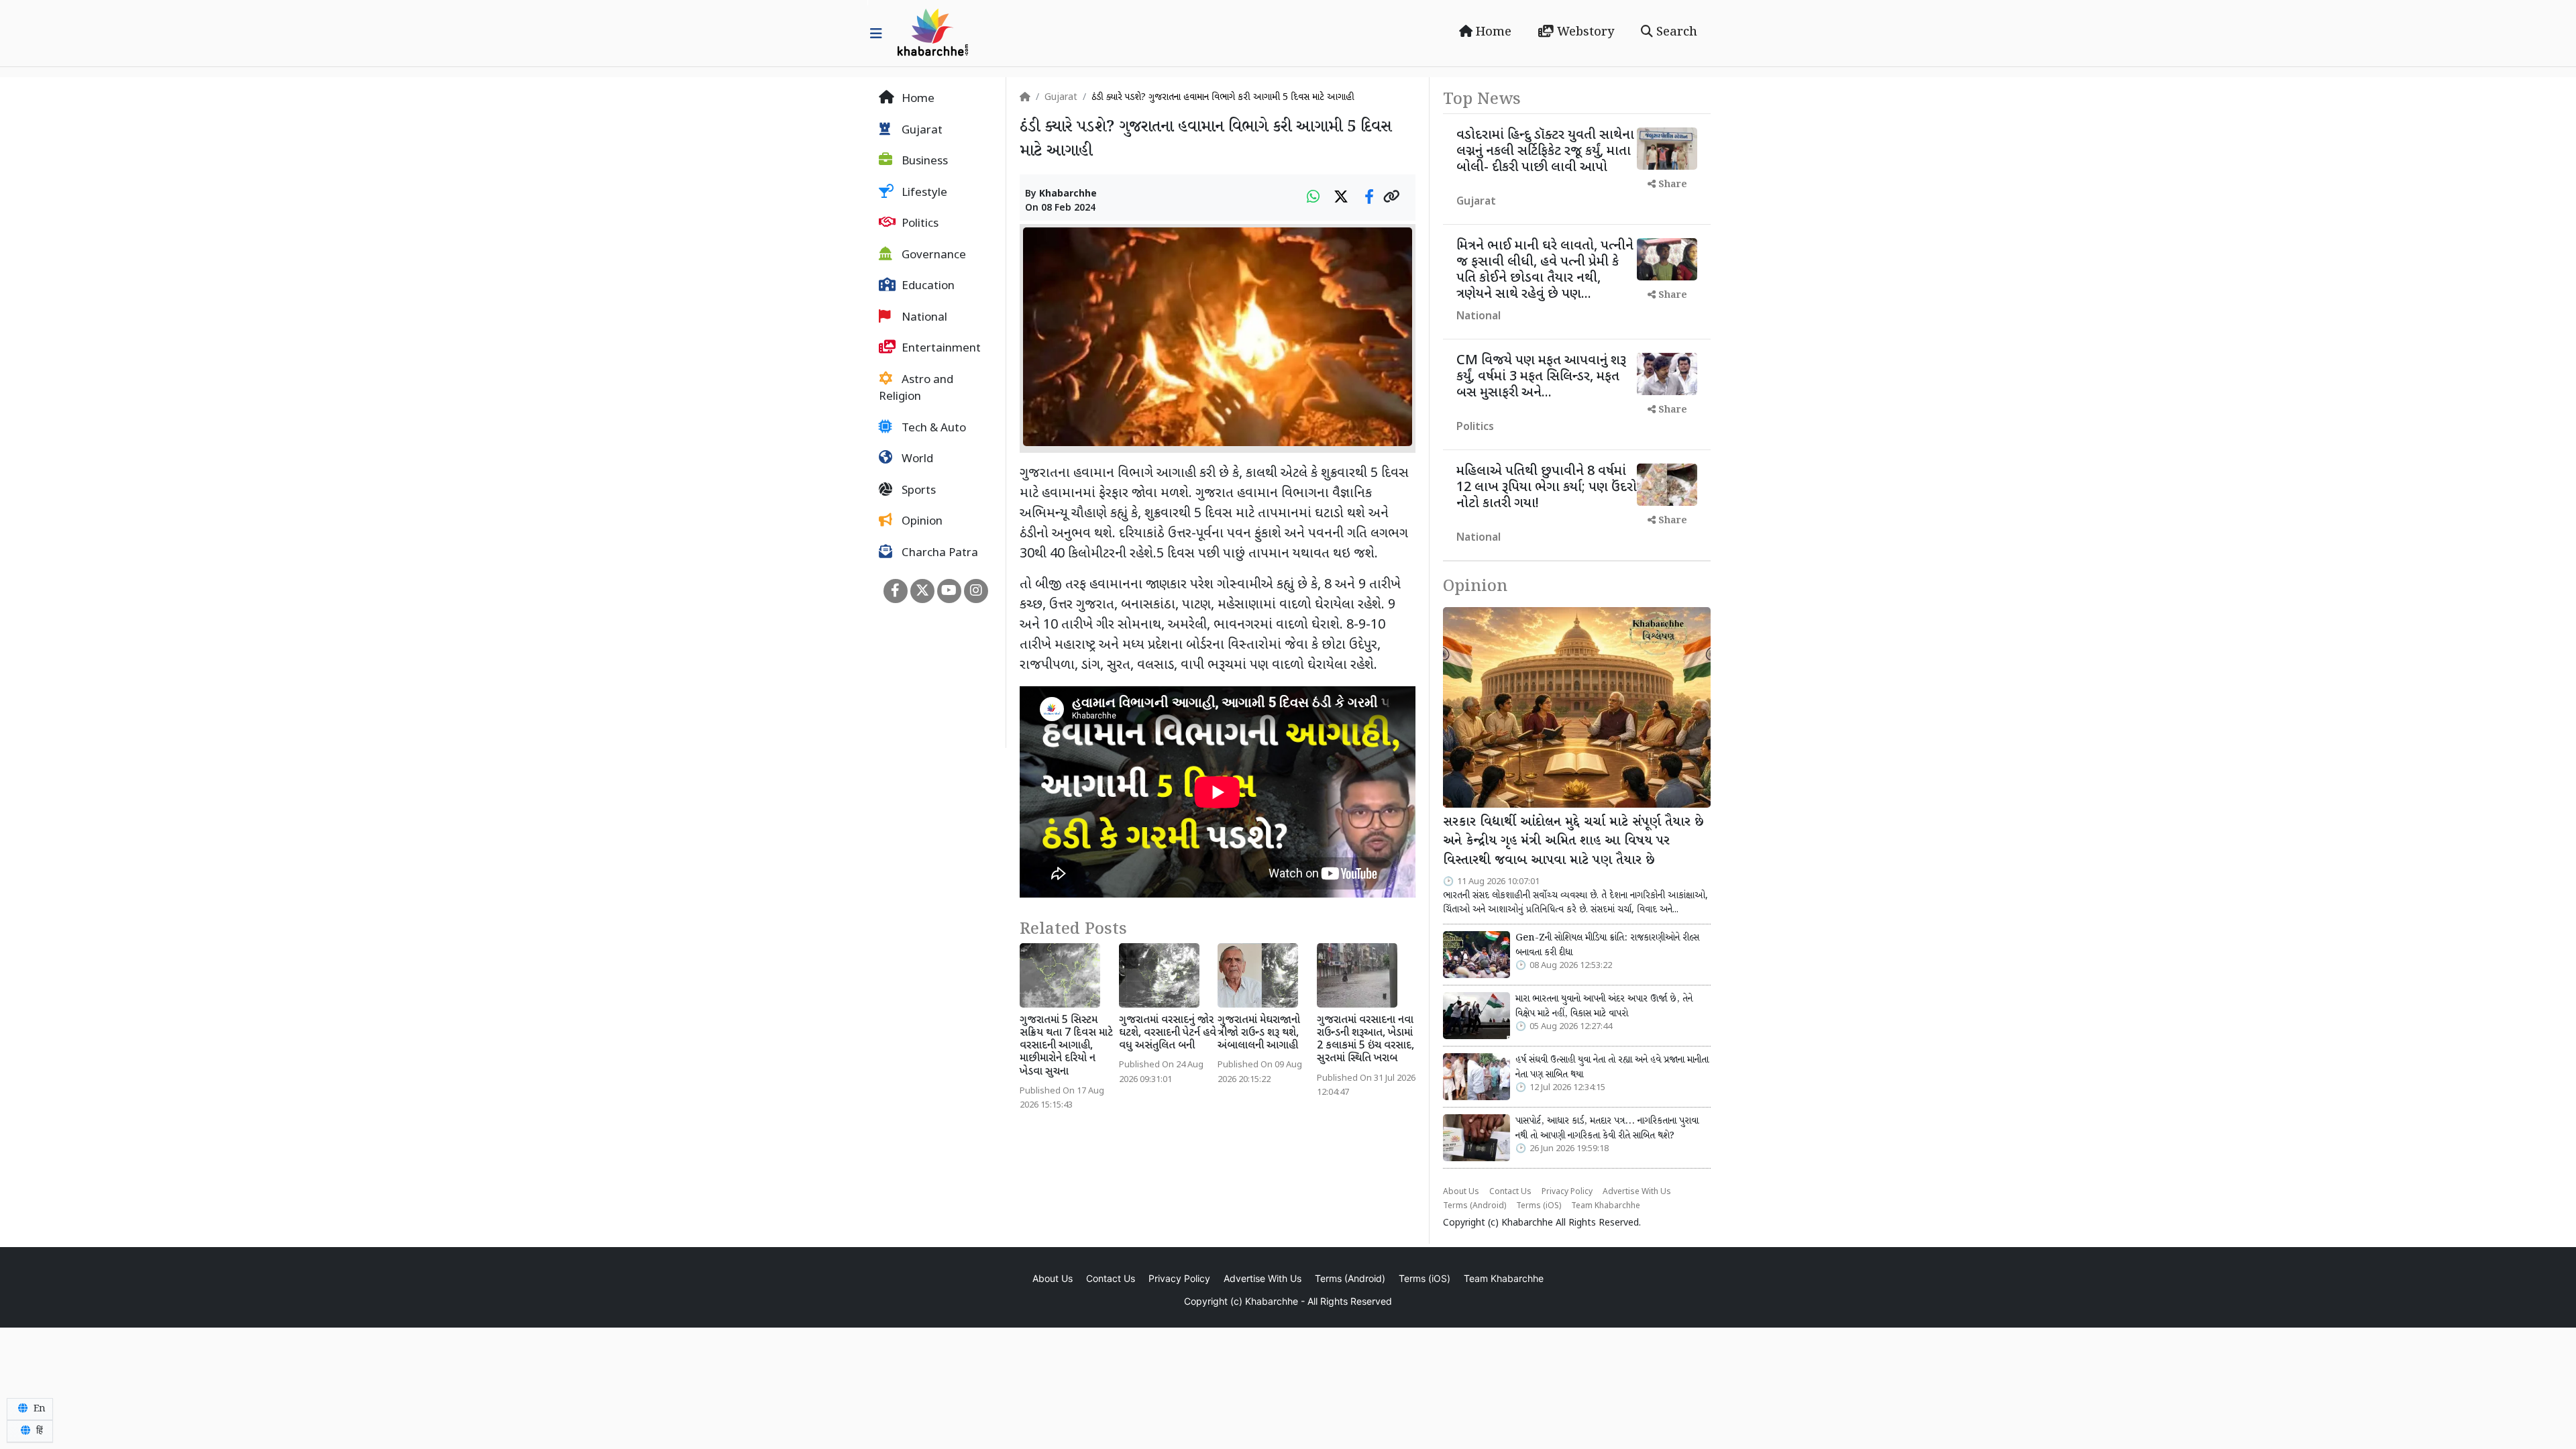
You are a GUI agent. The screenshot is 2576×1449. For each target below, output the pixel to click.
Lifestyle (923, 193)
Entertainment (940, 349)
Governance (932, 256)
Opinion (921, 522)
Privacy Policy (1567, 1192)
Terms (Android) (1474, 1206)
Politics (919, 224)
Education (927, 286)
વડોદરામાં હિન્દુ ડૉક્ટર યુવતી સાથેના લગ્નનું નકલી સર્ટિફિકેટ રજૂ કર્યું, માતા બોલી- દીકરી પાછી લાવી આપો (1545, 152)
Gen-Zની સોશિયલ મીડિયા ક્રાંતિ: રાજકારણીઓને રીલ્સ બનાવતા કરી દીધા (1607, 945)
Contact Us (1510, 1192)
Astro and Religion (916, 389)
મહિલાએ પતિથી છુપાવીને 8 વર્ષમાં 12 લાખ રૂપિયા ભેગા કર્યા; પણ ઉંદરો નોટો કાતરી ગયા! (1547, 488)
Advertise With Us (1637, 1192)
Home (1492, 32)
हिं (38, 1431)
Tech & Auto (932, 429)
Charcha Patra (938, 553)
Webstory (1584, 32)
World (916, 460)
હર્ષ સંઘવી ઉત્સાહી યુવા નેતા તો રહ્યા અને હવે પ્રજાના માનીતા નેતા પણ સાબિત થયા (1612, 1067)
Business (923, 162)
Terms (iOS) (1539, 1206)
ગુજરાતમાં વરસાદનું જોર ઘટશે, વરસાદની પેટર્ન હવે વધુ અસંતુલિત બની (1168, 1033)
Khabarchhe (1068, 194)
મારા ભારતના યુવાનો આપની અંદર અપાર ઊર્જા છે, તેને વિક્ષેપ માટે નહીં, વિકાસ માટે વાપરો (1604, 1006)
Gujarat (921, 131)
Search (1675, 32)
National (923, 318)
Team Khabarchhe (1606, 1206)
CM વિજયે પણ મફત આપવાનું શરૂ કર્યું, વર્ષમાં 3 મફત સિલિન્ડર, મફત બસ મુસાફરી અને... (1541, 377)
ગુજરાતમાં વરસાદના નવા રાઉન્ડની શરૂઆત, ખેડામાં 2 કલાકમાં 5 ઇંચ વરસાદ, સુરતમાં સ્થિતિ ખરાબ (1365, 1040)
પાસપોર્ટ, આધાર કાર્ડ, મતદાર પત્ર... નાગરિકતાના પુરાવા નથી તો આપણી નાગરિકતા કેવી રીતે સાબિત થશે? (1607, 1128)
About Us (1461, 1192)
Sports (917, 491)
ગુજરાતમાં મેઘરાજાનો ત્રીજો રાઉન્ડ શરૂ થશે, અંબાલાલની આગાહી (1259, 1033)
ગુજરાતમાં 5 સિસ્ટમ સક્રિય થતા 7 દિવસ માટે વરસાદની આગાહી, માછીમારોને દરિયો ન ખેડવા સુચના (1066, 1046)
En (38, 1409)
